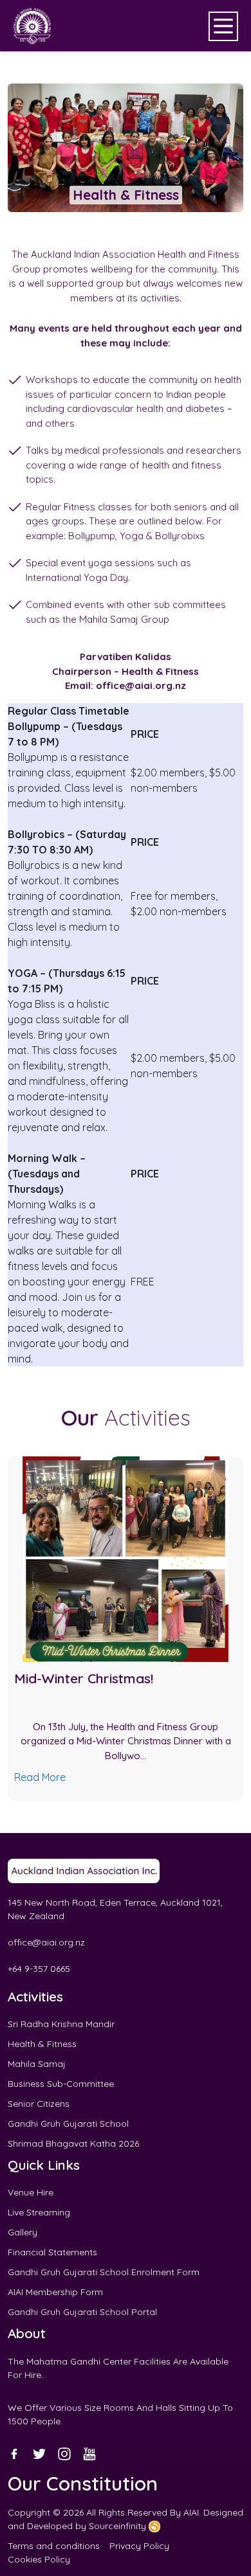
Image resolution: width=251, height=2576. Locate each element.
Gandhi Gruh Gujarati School (68, 2124)
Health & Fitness (42, 2044)
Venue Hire (31, 2192)
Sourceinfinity (119, 2526)
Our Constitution (83, 2483)
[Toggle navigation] (223, 26)
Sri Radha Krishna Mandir (61, 2024)
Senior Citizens (39, 2104)
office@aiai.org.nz (46, 1942)
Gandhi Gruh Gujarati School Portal (82, 2312)
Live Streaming (39, 2212)
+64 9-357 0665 (39, 1969)
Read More (40, 1777)
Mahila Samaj (37, 2064)
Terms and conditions (54, 2546)
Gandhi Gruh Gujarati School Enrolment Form (104, 2272)
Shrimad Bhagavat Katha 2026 (73, 2143)
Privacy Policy (139, 2546)
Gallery (23, 2232)
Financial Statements (52, 2252)
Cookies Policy (39, 2559)
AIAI (191, 2512)
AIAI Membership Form (55, 2292)
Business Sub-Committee (61, 2084)
